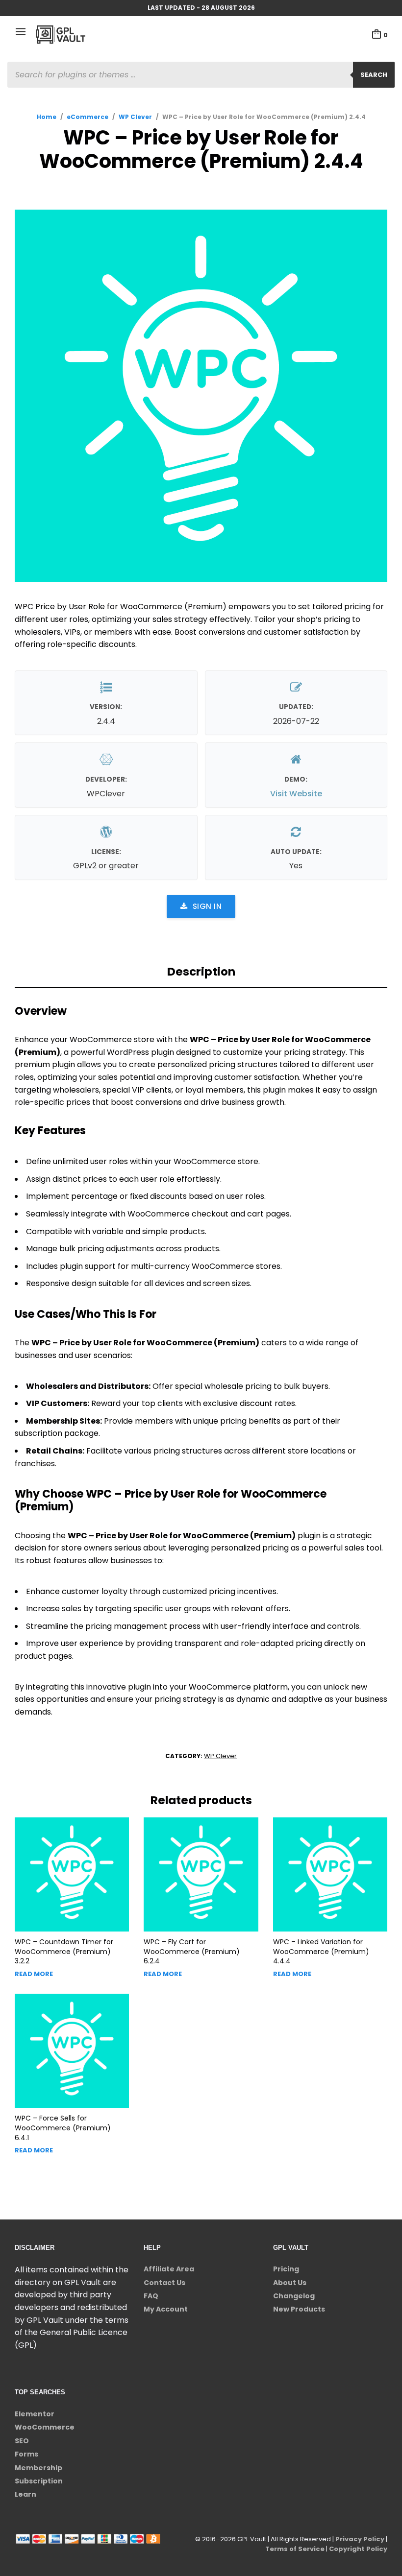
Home (47, 117)
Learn (25, 2494)
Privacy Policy (360, 2539)
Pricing (286, 2269)
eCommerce (88, 117)
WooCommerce (45, 2427)
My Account (166, 2309)
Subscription (39, 2481)
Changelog (294, 2296)
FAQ (151, 2296)
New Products (299, 2309)
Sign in (207, 906)
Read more (34, 1974)
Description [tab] (201, 972)
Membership (38, 2468)
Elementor (35, 2414)
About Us (290, 2283)
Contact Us (164, 2283)
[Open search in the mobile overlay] (201, 75)
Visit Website (296, 794)
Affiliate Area (169, 2269)
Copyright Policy (358, 2549)
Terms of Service (295, 2549)
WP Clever (135, 117)
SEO (22, 2441)
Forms (26, 2454)
